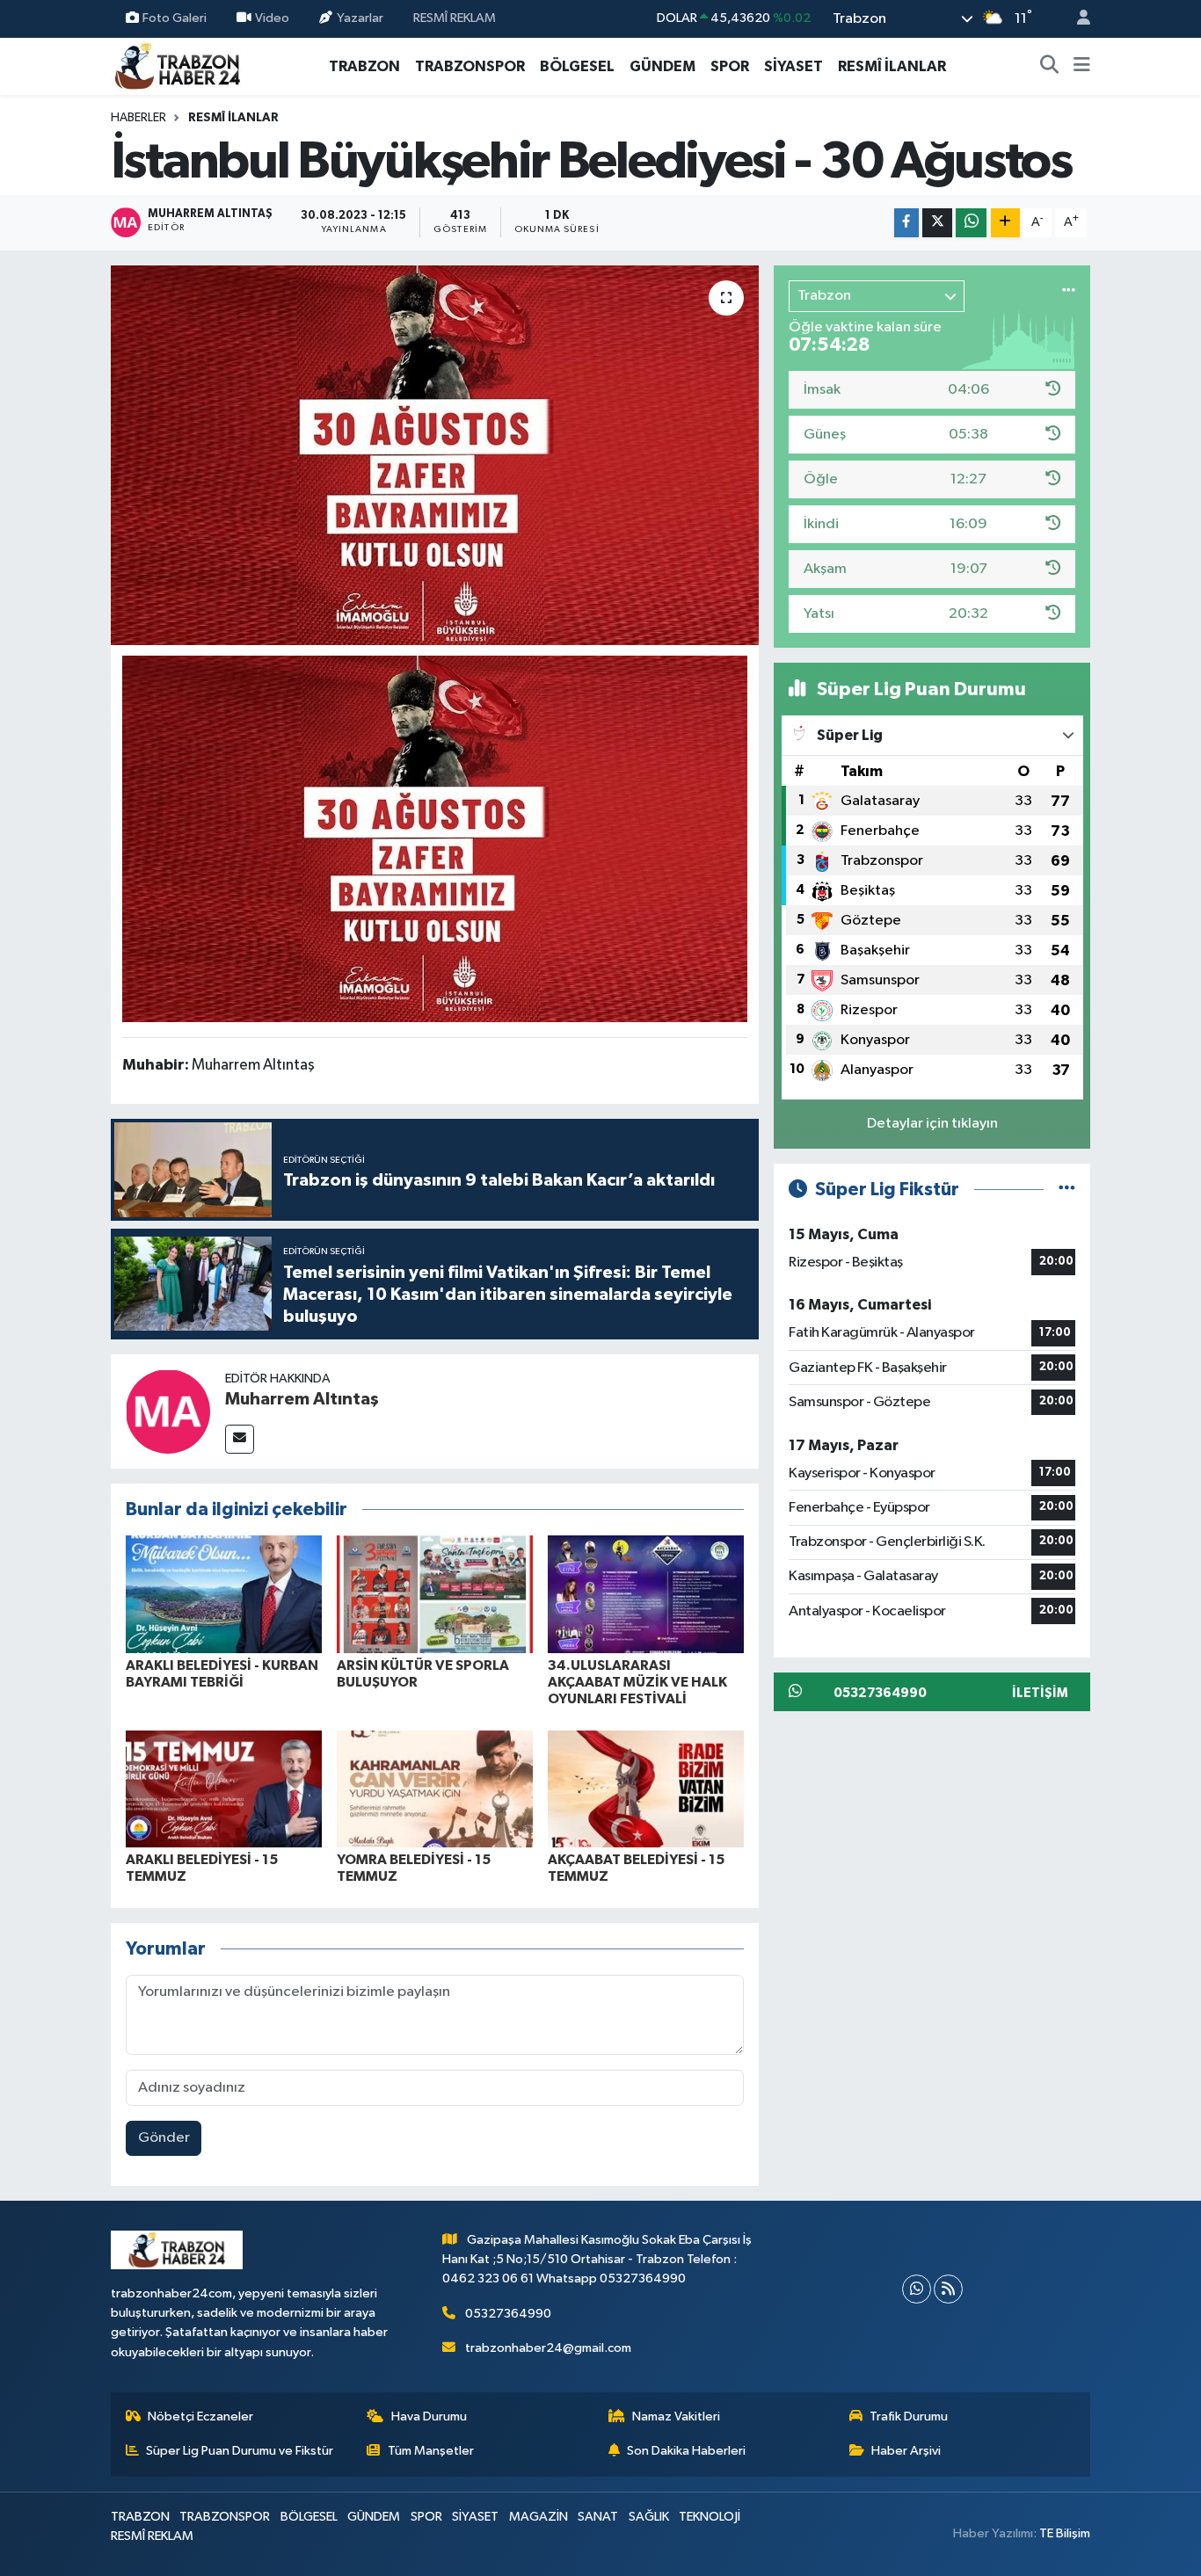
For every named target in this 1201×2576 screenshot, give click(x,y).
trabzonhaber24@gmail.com (548, 2348)
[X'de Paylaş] (937, 223)
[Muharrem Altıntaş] (168, 1411)
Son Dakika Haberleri (686, 2451)
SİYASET (793, 66)
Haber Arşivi (906, 2451)
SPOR (730, 66)
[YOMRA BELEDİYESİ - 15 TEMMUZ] (435, 1789)
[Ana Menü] (1082, 67)
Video (272, 18)
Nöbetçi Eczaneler (200, 2416)
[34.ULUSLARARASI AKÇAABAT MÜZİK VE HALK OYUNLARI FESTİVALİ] (646, 1594)
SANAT (598, 2517)
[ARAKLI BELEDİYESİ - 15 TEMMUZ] (224, 1789)
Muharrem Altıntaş (302, 1399)
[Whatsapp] (917, 2289)
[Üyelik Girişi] (1076, 19)
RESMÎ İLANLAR (892, 66)
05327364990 (508, 2314)
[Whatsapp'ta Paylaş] (971, 223)
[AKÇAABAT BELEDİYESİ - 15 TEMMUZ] (646, 1789)
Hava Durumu (429, 2416)
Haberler (138, 118)
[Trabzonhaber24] (177, 65)
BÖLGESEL (577, 66)
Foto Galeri (175, 18)
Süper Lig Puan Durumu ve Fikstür (240, 2451)
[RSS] (948, 2289)
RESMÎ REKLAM (455, 18)
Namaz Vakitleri (676, 2416)
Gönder (164, 2138)
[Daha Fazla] (1005, 223)
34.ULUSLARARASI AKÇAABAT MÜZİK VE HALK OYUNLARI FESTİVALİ (637, 1682)
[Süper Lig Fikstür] (1067, 1190)
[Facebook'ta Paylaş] (906, 223)
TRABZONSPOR (470, 66)
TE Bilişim (1065, 2533)
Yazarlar (360, 18)
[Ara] (1050, 67)
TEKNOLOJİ (710, 2517)
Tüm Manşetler (431, 2451)
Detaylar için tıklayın (932, 1124)
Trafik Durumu (909, 2416)
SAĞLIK (649, 2517)
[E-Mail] (240, 1439)
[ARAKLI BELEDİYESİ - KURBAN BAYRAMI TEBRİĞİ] (224, 1594)
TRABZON (364, 66)
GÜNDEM (662, 66)
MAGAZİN (539, 2517)
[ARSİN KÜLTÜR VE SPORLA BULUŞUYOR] (435, 1594)
